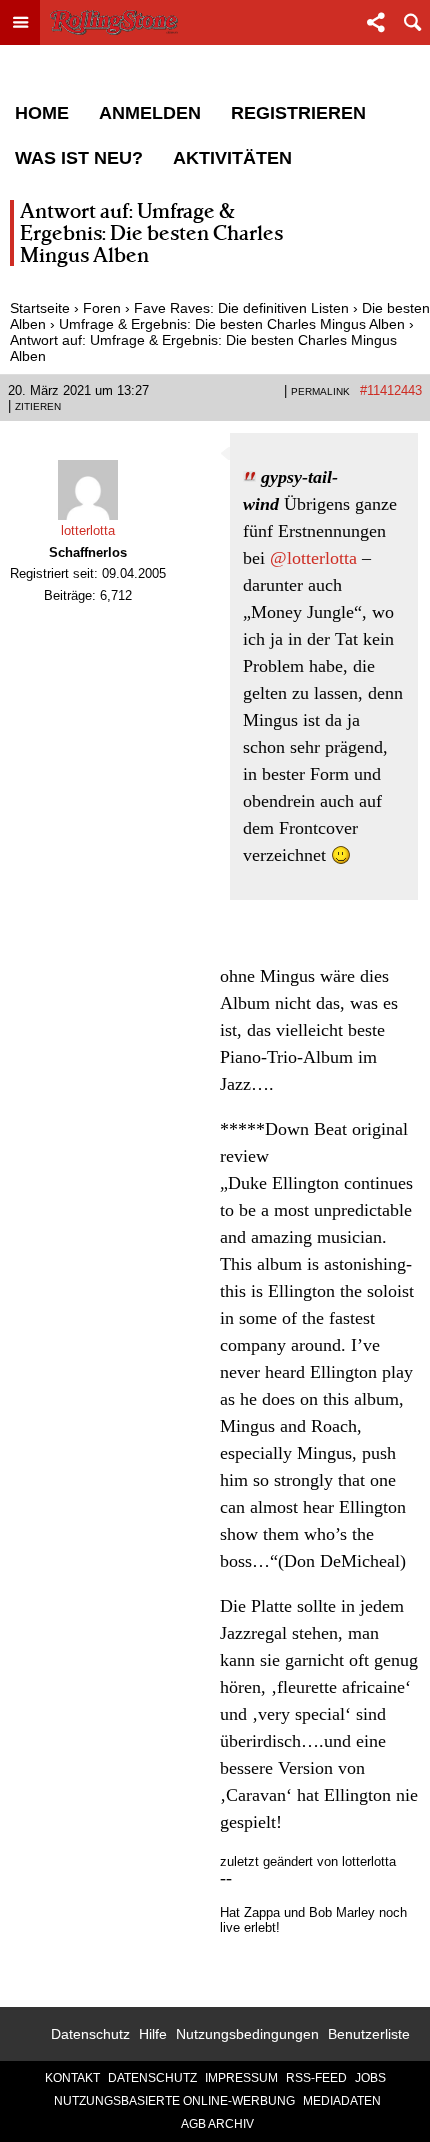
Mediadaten (342, 2101)
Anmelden (150, 113)
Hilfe (153, 2034)
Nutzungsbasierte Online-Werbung (174, 2101)
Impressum (241, 2078)
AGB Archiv (217, 2124)
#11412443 (391, 390)
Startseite (40, 308)
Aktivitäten (232, 158)
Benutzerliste (369, 2034)
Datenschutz (90, 2034)
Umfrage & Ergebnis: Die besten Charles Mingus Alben (232, 324)
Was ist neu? (79, 158)
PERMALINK (320, 391)
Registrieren (298, 113)
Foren (102, 308)
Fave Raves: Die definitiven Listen (241, 308)
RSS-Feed (316, 2078)
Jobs (370, 2078)
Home (42, 113)
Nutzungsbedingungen (247, 2034)
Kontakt (72, 2078)
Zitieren (38, 406)
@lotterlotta (313, 558)
